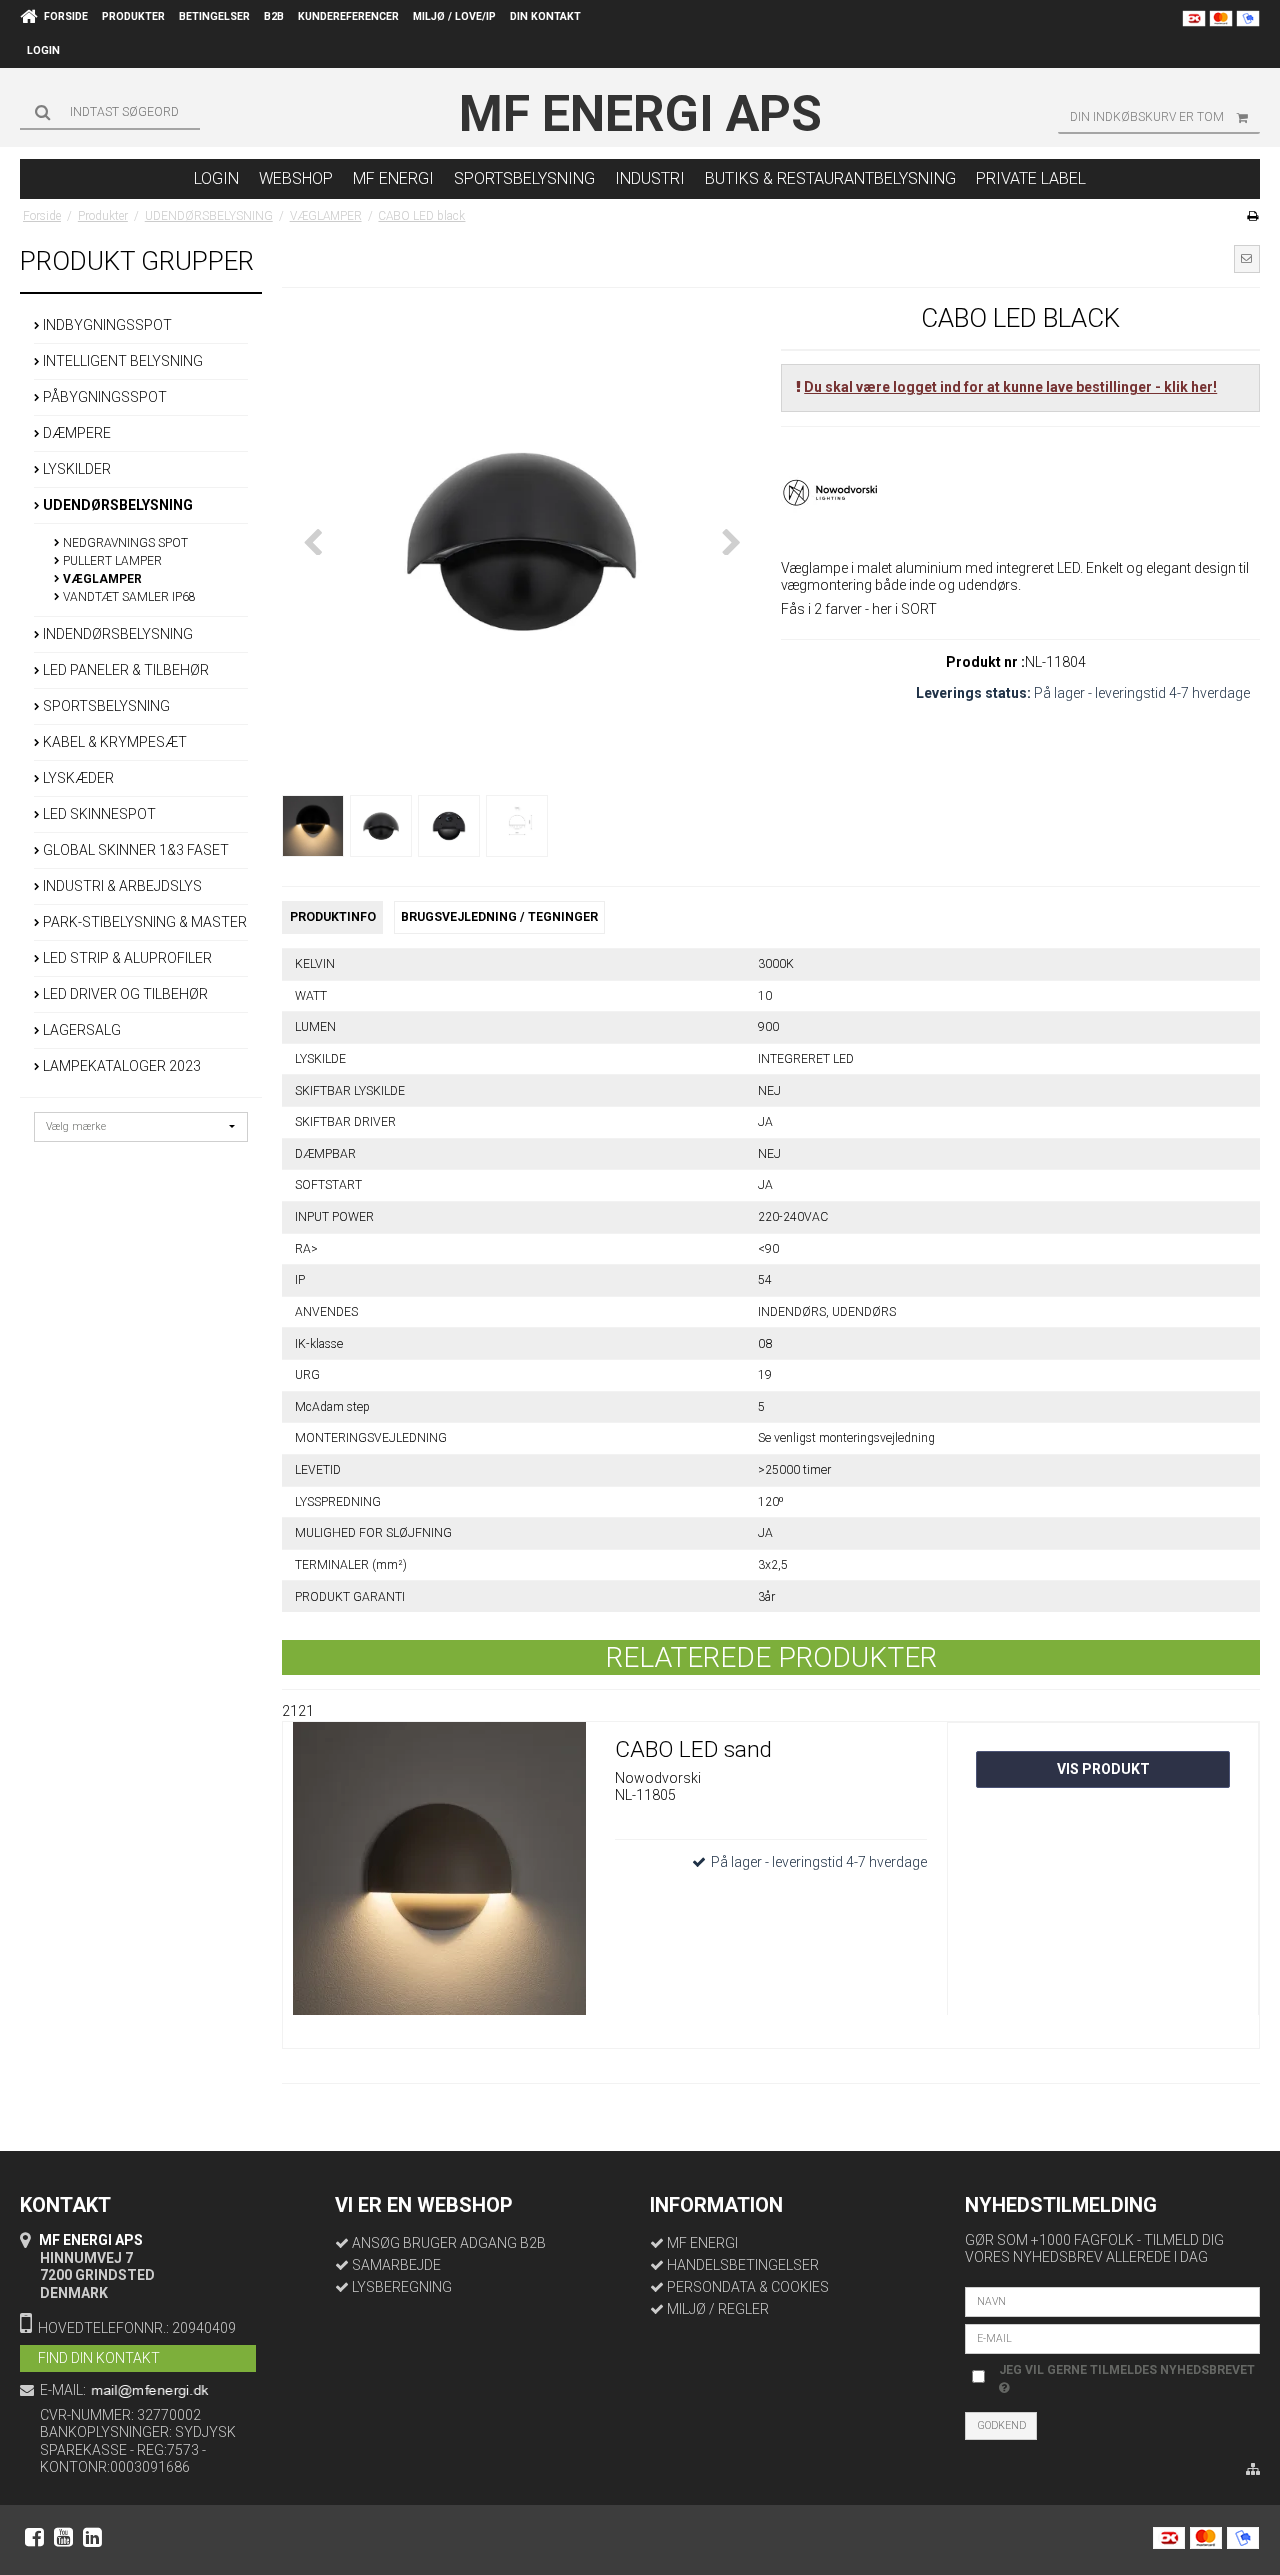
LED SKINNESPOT (98, 814)
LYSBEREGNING (402, 2287)
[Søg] (110, 112)
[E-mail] (1112, 2337)
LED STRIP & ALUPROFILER (126, 958)
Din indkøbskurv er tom (1147, 117)
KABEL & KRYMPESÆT (113, 742)
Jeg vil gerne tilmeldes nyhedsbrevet (1125, 2369)
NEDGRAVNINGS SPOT (124, 543)
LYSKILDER (75, 469)
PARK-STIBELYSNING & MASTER (143, 922)
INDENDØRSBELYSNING (116, 634)
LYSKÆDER (77, 778)
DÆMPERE (75, 433)
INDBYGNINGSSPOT (106, 325)
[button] (1247, 259)
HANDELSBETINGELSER (743, 2265)
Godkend (1001, 2425)
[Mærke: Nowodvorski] (831, 491)
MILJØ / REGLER (718, 2309)
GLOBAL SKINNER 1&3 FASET (134, 850)
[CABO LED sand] (439, 1878)
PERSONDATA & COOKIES (748, 2287)
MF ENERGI (702, 2243)
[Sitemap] (1253, 2470)
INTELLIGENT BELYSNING (121, 361)
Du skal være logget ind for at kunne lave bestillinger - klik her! (1010, 387)
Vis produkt (1103, 1769)
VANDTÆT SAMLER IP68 (128, 597)
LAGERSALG (80, 1030)
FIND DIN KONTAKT (99, 2358)
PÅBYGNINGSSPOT (103, 397)
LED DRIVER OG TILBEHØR (124, 994)
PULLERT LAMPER (111, 561)
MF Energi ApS (640, 114)
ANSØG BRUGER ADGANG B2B (449, 2243)
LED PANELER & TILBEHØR (124, 670)
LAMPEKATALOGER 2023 (120, 1066)
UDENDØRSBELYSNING (116, 505)
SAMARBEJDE (396, 2265)
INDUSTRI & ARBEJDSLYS (121, 886)
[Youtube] (63, 2537)
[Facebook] (34, 2537)
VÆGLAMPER (101, 579)
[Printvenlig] (1252, 216)
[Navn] (1112, 2300)
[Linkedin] (92, 2537)
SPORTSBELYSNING (105, 706)
